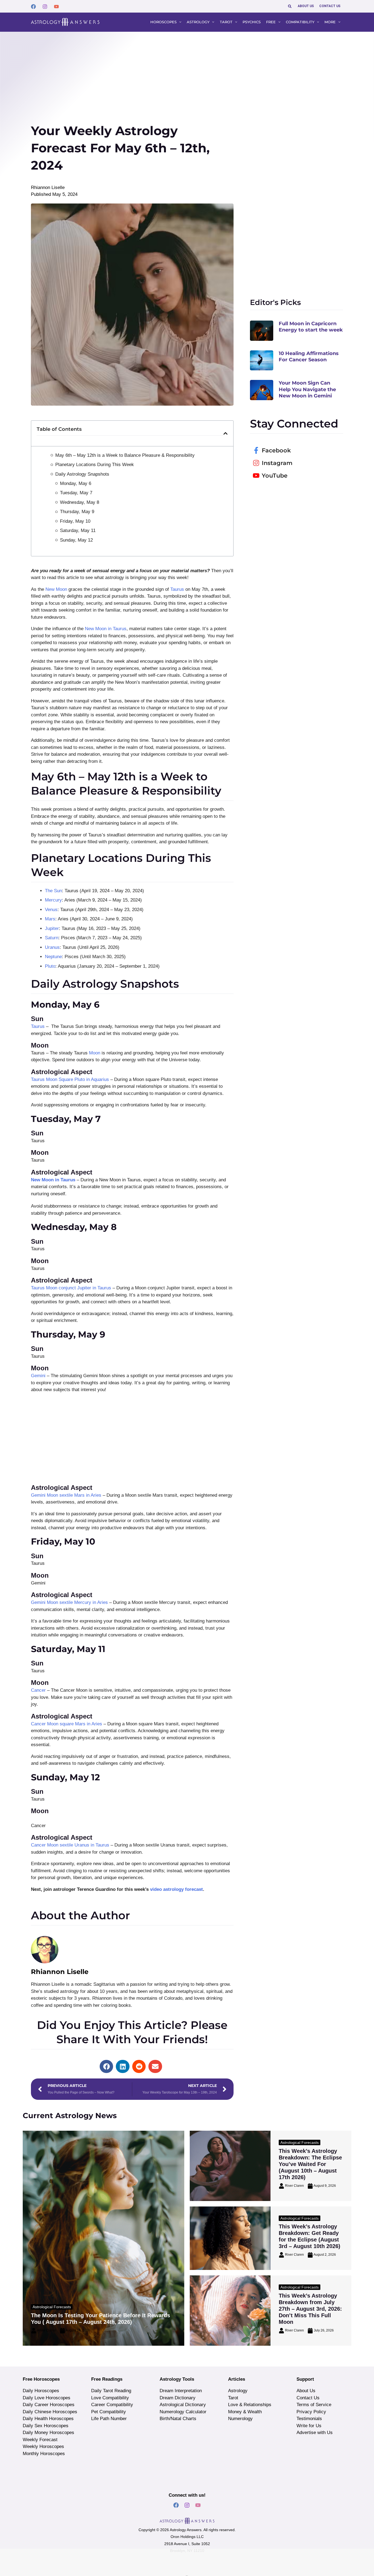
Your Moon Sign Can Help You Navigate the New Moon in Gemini (307, 389)
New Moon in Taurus (106, 629)
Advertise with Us (315, 2433)
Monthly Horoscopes (44, 2454)
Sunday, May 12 (76, 540)
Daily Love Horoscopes (47, 2398)
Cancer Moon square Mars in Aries (67, 1724)
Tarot (233, 2398)
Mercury (53, 900)
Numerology (240, 2419)
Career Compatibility (112, 2405)
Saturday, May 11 (78, 530)
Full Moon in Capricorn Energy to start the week (311, 327)
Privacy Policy (311, 2412)
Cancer (39, 1690)
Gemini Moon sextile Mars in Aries (66, 1495)
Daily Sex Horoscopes (46, 2426)
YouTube (275, 476)
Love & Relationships (250, 2405)
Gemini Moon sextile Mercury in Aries (69, 1602)
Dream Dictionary (178, 2398)
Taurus (178, 589)
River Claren (47, 2330)
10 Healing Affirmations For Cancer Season (309, 357)
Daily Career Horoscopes (49, 2405)
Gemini (39, 1376)
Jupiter (52, 928)
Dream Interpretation (181, 2391)
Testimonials (309, 2419)
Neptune (53, 957)
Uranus (52, 947)
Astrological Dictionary (183, 2405)
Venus (51, 910)
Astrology (238, 2391)
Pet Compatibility (109, 2412)
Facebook (276, 450)
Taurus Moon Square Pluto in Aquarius (70, 1079)
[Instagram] (45, 7)
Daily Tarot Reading (111, 2391)
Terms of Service (314, 2405)
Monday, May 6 (76, 483)
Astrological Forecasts (52, 2307)
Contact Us (308, 2398)
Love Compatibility (110, 2398)
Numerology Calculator (183, 2412)
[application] (179, 22)
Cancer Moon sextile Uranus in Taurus (70, 1845)
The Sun (53, 891)
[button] (290, 6)
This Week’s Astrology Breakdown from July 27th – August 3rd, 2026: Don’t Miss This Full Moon (310, 2309)
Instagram (277, 463)
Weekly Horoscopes (43, 2446)
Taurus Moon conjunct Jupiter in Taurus (71, 1288)
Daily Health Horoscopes (48, 2419)
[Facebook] (33, 7)
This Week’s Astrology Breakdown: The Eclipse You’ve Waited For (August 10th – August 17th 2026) (310, 2164)
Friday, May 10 (75, 521)
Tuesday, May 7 (76, 493)
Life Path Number (109, 2419)
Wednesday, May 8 (80, 502)
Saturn (52, 938)
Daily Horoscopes (41, 2391)
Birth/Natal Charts (178, 2419)
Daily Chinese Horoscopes (50, 2412)
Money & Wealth (245, 2412)
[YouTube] (56, 7)
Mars (50, 919)
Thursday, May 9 (77, 512)
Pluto (50, 966)
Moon (95, 1053)
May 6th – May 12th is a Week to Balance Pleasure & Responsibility (125, 455)
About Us (306, 2391)
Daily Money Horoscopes (48, 2433)
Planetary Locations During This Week (95, 465)
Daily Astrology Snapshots (82, 474)
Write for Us (309, 2426)
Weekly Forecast (40, 2440)
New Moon (56, 589)
